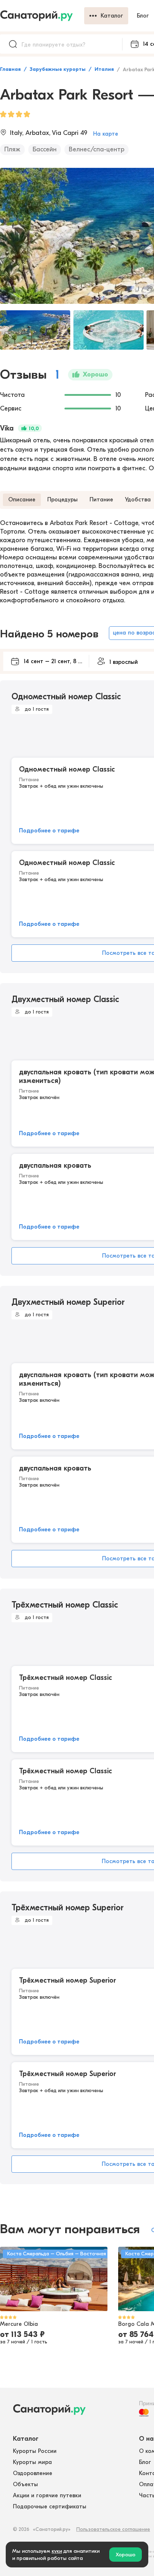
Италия (104, 69)
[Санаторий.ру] (42, 16)
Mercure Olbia (19, 2324)
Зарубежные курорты (58, 69)
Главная (10, 69)
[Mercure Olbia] (54, 2279)
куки (57, 2551)
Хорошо (126, 2555)
